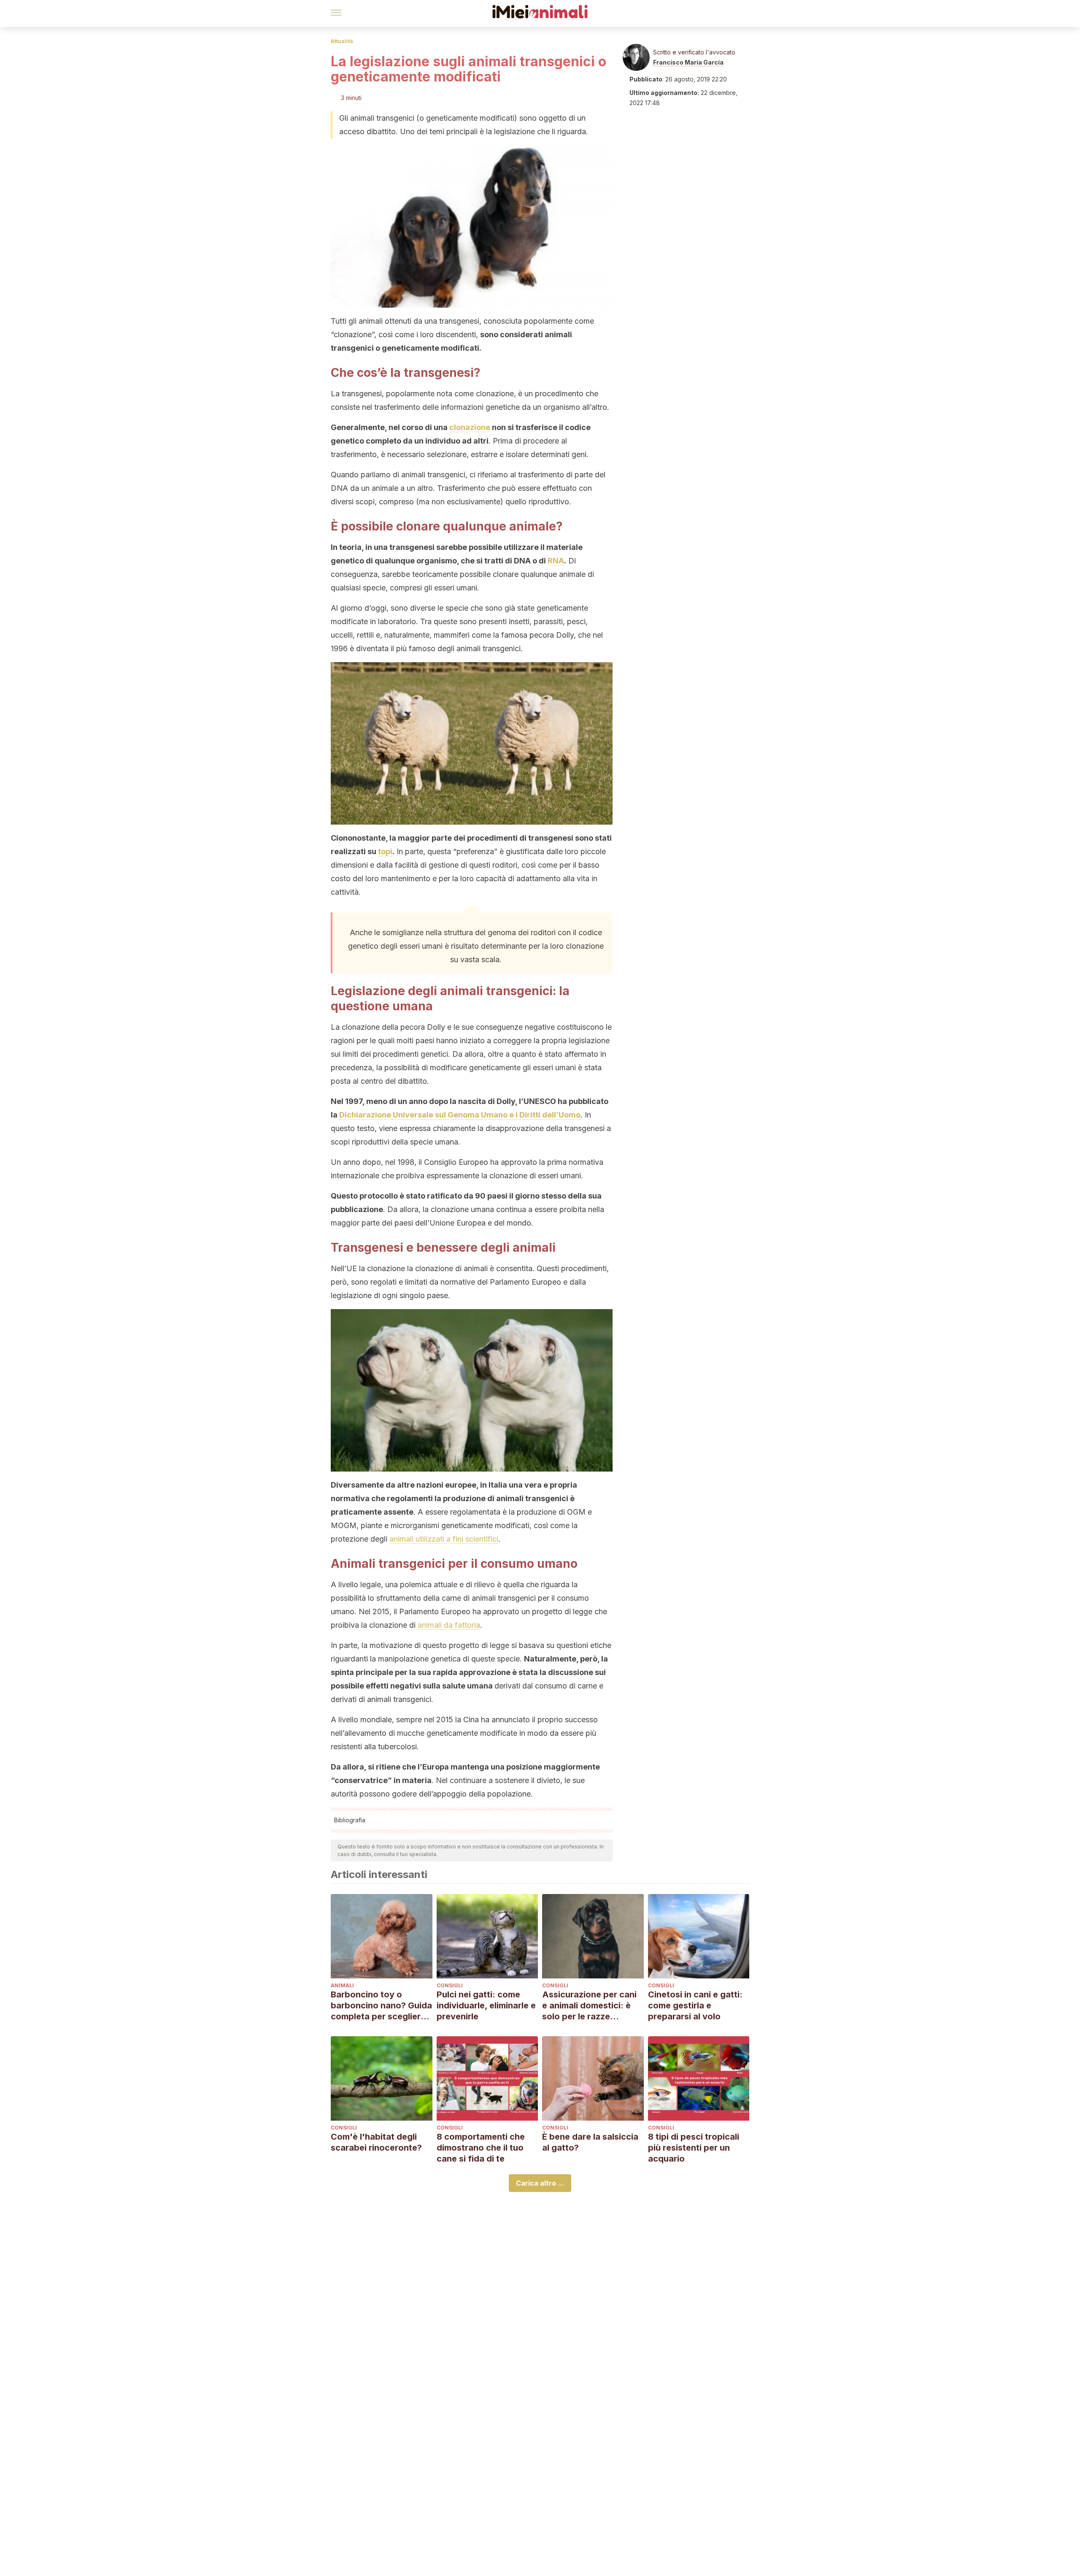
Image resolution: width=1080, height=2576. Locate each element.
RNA (556, 561)
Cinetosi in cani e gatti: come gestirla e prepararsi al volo (695, 2005)
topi (385, 851)
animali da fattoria (449, 1625)
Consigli (450, 1985)
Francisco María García (688, 62)
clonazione (470, 427)
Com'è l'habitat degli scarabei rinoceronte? (376, 2142)
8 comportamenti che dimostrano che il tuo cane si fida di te (481, 2148)
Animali (342, 1985)
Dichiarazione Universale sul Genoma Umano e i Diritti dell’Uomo (460, 1115)
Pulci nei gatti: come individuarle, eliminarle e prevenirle (486, 2005)
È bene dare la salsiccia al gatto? (590, 2142)
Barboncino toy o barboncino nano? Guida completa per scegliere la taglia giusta (381, 2006)
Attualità (342, 41)
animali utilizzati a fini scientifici (444, 1539)
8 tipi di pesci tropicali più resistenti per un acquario (694, 2148)
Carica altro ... (540, 2183)
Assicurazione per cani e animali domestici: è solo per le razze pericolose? (589, 2006)
